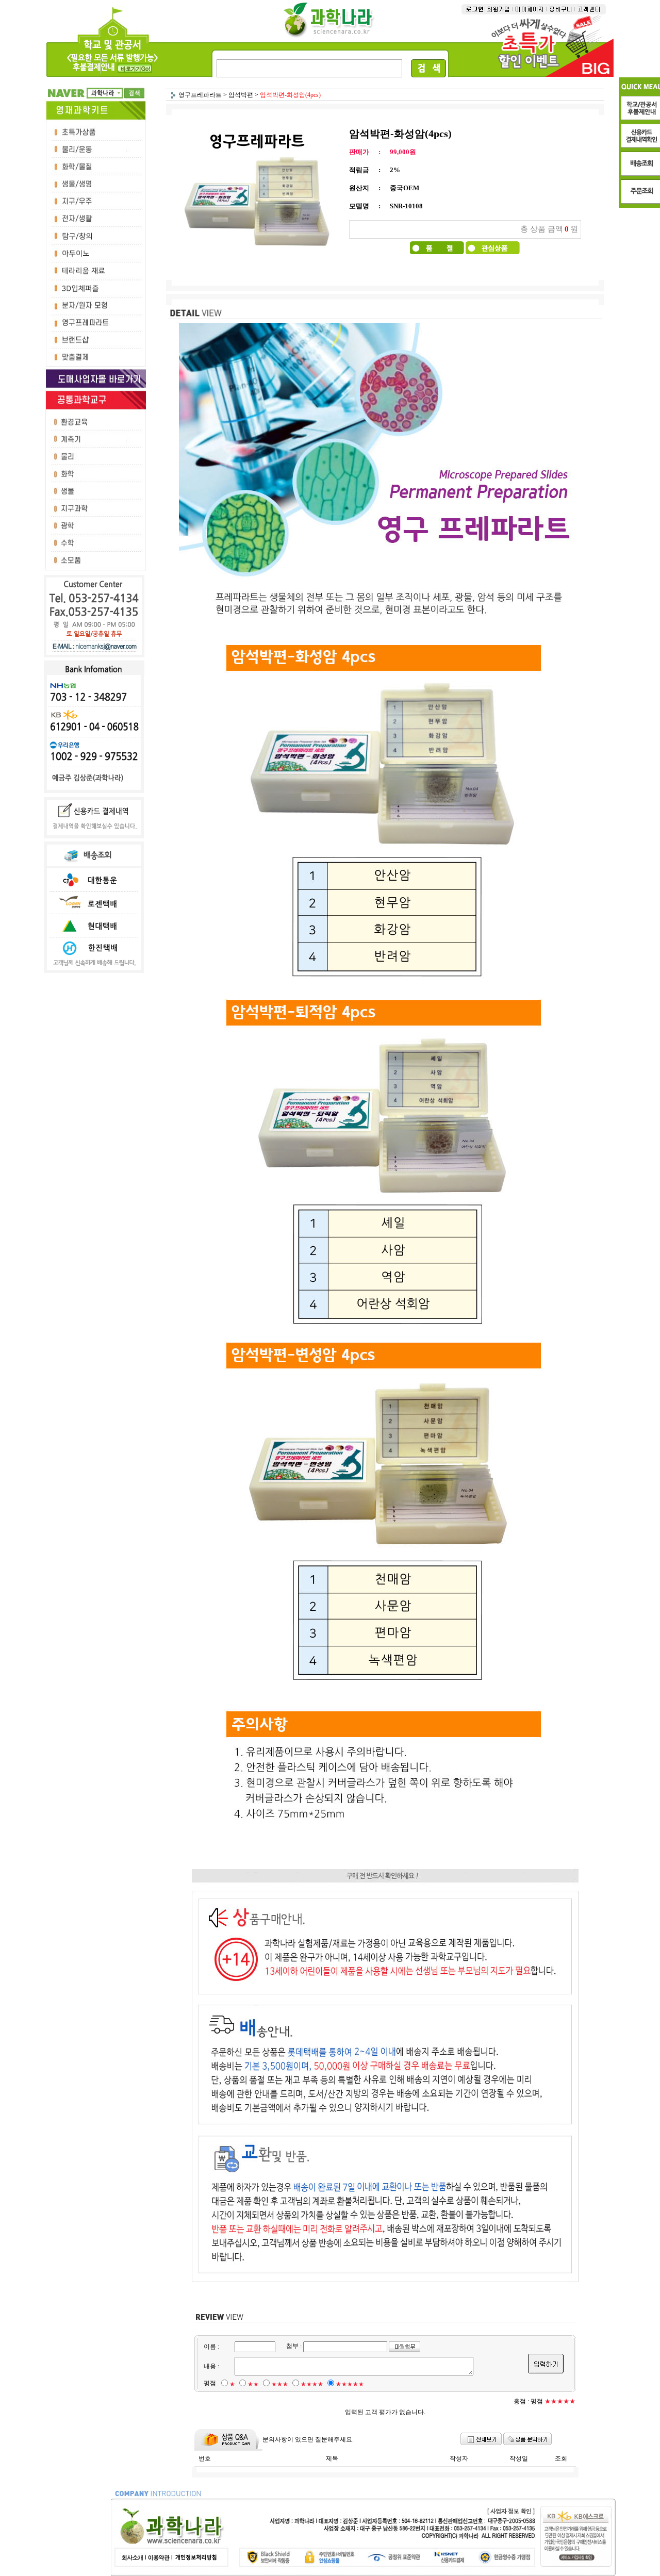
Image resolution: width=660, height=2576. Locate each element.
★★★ (280, 2384)
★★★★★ (350, 2384)
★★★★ (312, 2384)
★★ (253, 2384)
